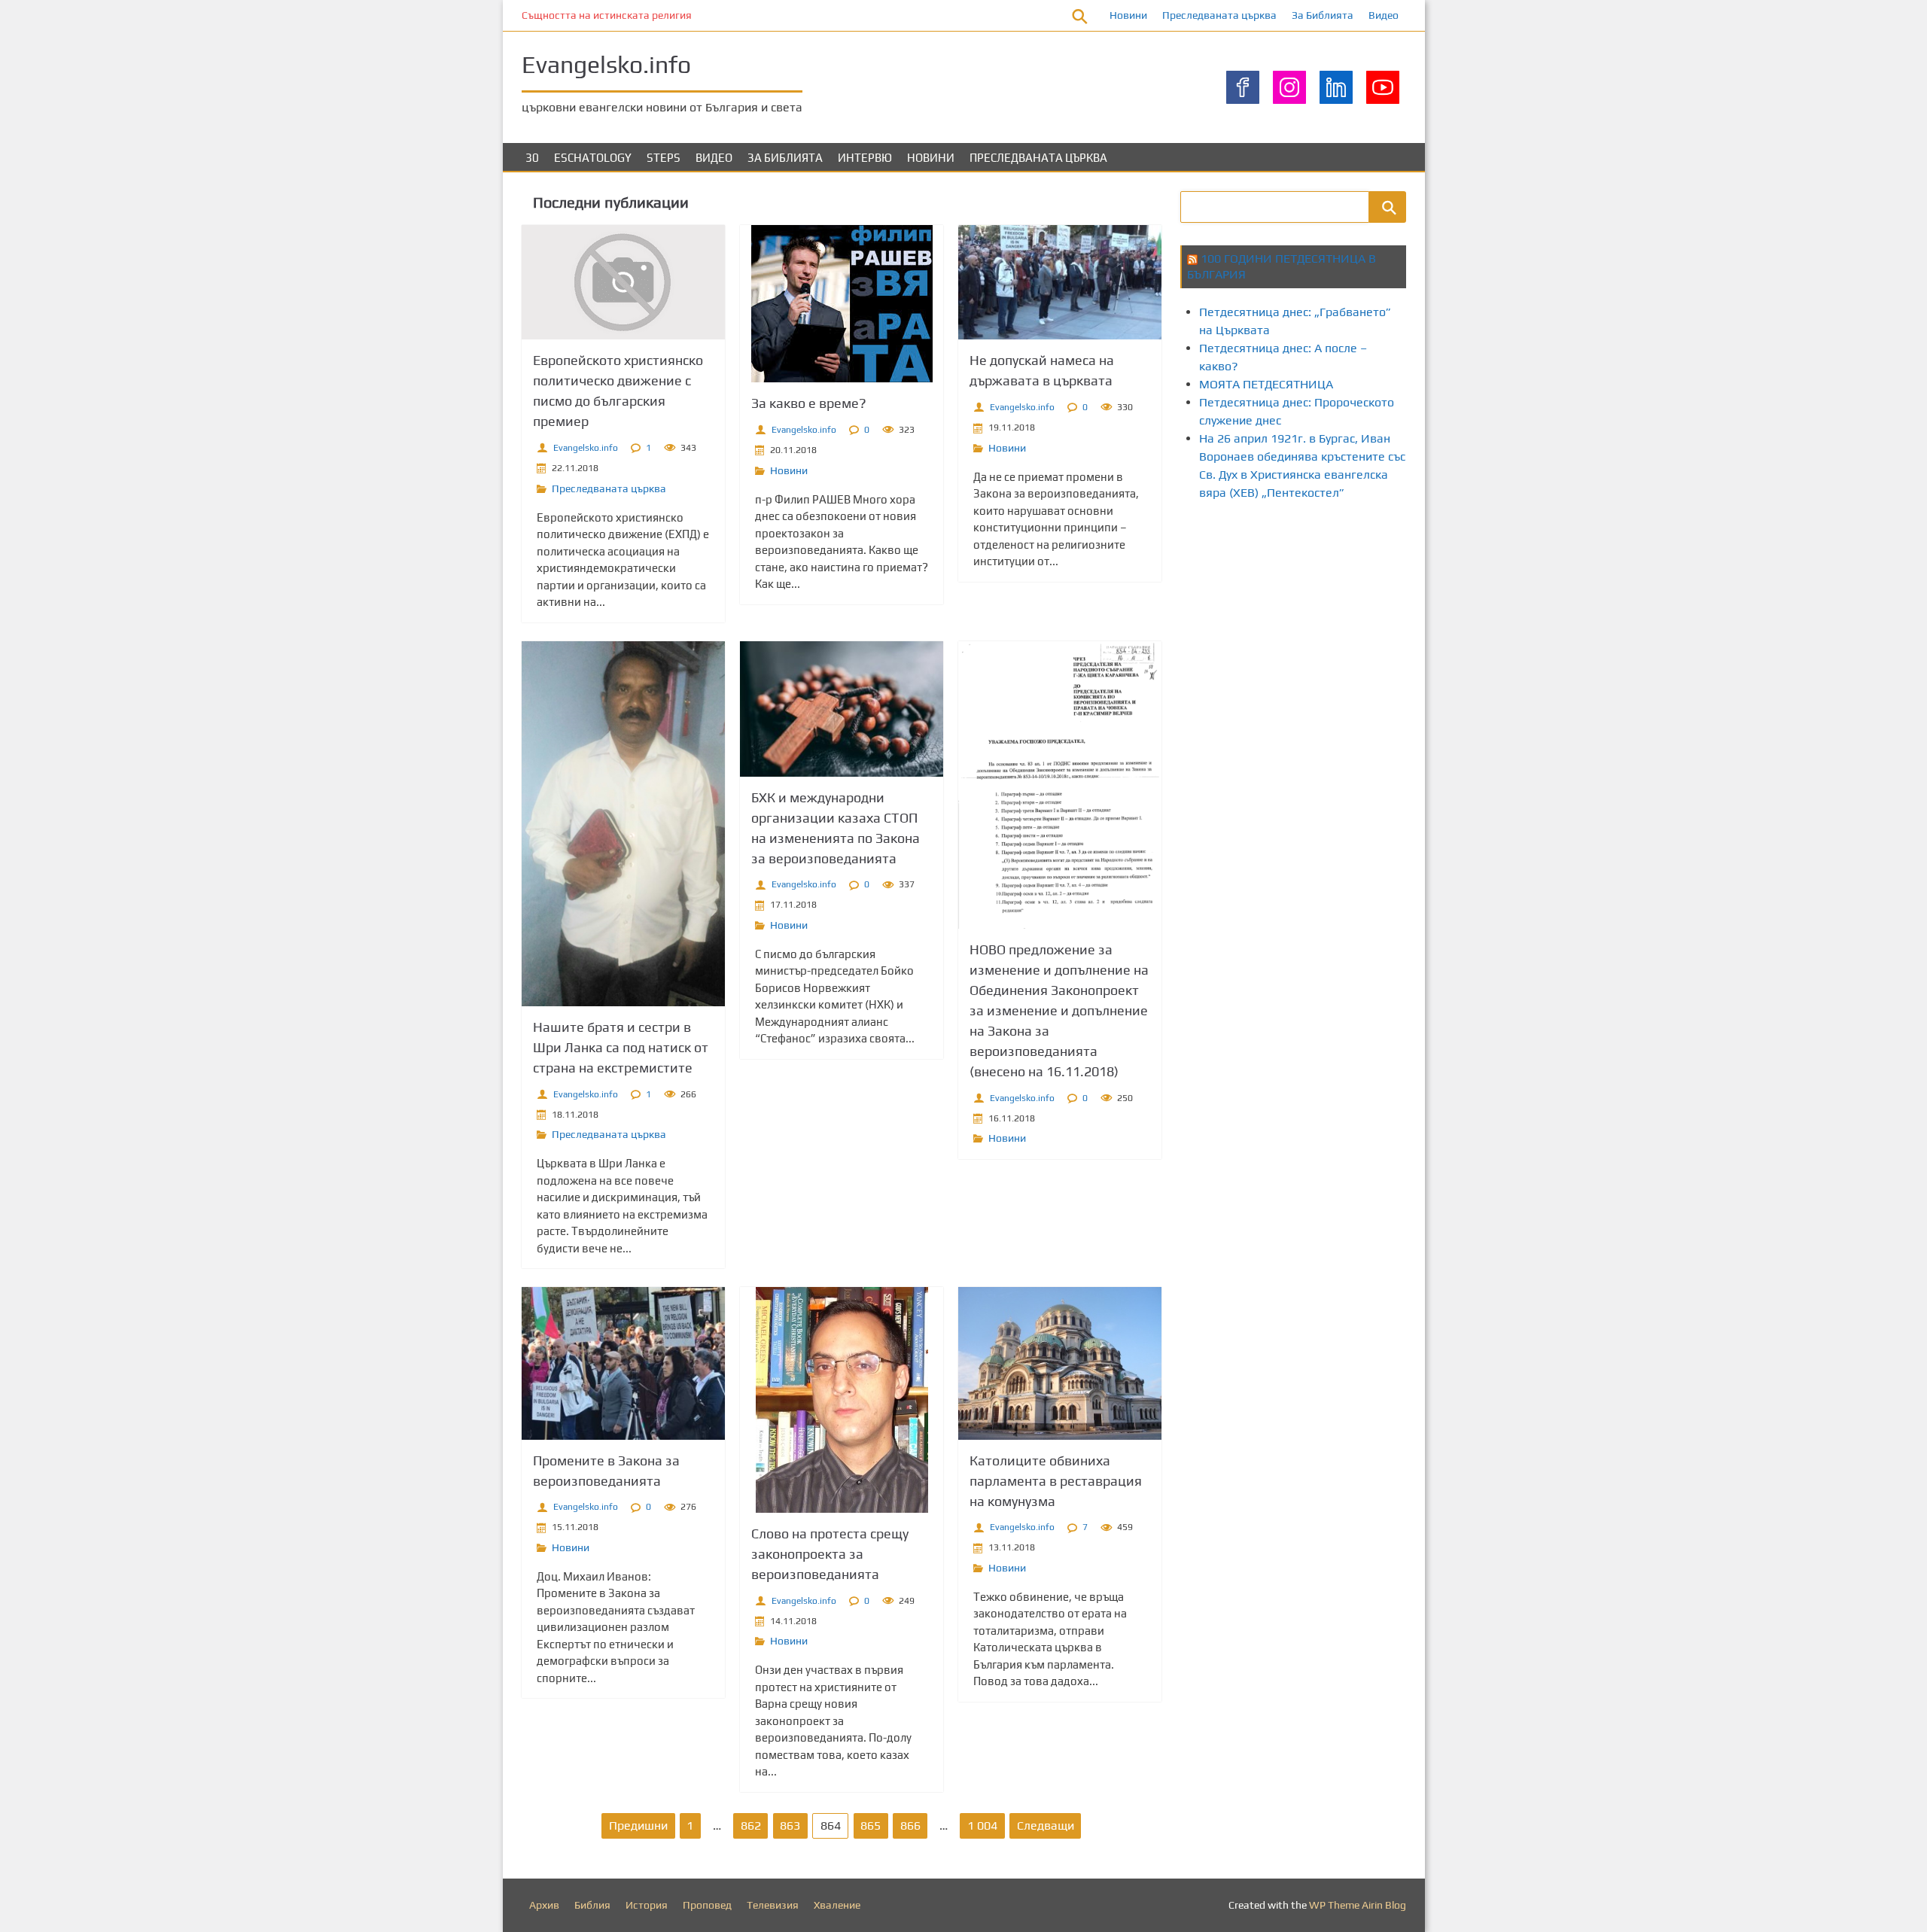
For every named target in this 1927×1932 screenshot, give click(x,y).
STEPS (664, 158)
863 (790, 1826)
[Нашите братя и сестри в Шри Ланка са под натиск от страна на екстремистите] (623, 824)
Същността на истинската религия (607, 15)
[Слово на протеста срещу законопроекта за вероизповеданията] (842, 1400)
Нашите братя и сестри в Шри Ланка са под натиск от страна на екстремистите (621, 1047)
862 (751, 1826)
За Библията (1323, 15)
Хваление (837, 1905)
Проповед (707, 1905)
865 (871, 1826)
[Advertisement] (1454, 570)
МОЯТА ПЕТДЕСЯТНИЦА (1266, 384)
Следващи (1046, 1826)
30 (532, 158)
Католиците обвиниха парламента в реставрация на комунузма (1056, 1481)
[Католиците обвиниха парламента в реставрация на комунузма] (1060, 1363)
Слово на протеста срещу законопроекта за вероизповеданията (830, 1554)
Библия (592, 1905)
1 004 (982, 1826)
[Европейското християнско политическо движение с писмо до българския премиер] (623, 282)
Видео (1384, 15)
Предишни (638, 1826)
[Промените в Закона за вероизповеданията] (623, 1363)
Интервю (865, 158)
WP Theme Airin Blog (1358, 1905)
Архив (544, 1905)
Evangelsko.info (586, 448)
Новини (1128, 15)
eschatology (593, 158)
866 (910, 1826)
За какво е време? (809, 403)
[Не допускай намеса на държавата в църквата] (1060, 282)
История (647, 1905)
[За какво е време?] (842, 304)
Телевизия (773, 1905)
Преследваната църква (1219, 15)
